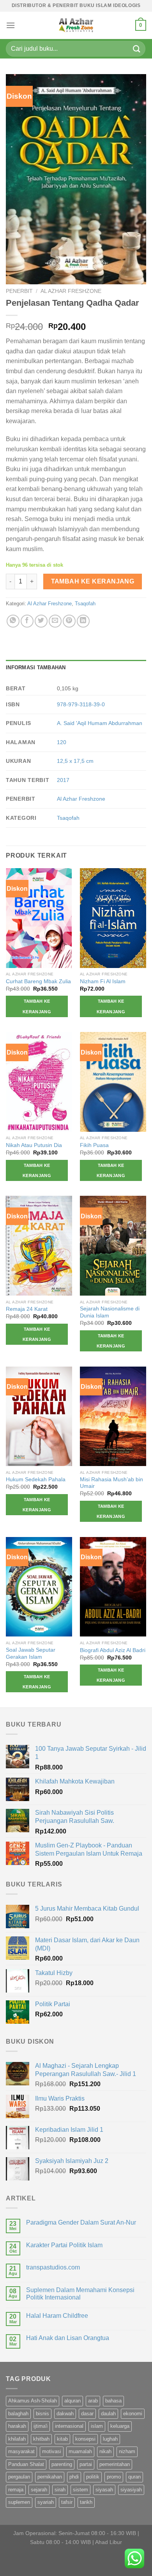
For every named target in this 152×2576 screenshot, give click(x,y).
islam (97, 2426)
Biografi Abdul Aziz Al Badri (113, 1650)
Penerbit (19, 291)
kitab (62, 2439)
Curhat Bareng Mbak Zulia (38, 981)
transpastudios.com (53, 2267)
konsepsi (85, 2439)
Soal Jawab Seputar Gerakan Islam (31, 1653)
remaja (16, 2490)
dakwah (65, 2414)
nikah (105, 2451)
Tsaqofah (85, 604)
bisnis (42, 2414)
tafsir (67, 2502)
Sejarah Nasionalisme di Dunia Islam (110, 1312)
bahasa (113, 2401)
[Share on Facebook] (27, 621)
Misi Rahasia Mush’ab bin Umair (111, 1483)
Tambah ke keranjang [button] (37, 1006)
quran (134, 2477)
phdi (74, 2477)
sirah (60, 2490)
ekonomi (133, 2414)
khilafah (17, 2439)
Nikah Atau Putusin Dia (34, 1145)
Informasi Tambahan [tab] (36, 667)
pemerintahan (115, 2464)
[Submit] (137, 49)
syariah (46, 2502)
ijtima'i (41, 2426)
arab (93, 2401)
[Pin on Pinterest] (69, 621)
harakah (17, 2426)
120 (62, 742)
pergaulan (19, 2477)
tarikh (86, 2502)
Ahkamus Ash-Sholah (33, 2401)
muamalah (80, 2451)
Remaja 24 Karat (27, 1309)
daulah (108, 2414)
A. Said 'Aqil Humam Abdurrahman (100, 723)
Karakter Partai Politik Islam (64, 2245)
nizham (127, 2451)
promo (114, 2477)
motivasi (52, 2451)
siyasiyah (131, 2490)
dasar (87, 2414)
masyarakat (21, 2451)
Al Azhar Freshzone (71, 291)
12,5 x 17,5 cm (75, 761)
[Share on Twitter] (41, 621)
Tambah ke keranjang (93, 581)
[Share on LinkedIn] (83, 621)
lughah (110, 2439)
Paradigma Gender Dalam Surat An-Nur (81, 2222)
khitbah (41, 2439)
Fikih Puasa (94, 1145)
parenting (62, 2464)
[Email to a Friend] (55, 621)
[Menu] (11, 25)
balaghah (18, 2414)
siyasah (104, 2490)
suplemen (19, 2502)
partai (86, 2464)
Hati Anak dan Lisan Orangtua (68, 2338)
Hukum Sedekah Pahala (36, 1479)
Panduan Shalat (26, 2464)
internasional (69, 2426)
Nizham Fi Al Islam (103, 981)
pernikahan (50, 2477)
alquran (72, 2401)
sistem (80, 2490)
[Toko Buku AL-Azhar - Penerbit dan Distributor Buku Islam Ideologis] (76, 25)
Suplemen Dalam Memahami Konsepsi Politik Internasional (80, 2294)
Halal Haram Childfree (57, 2316)
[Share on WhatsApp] (13, 621)
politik (93, 2477)
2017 (63, 780)
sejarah (39, 2490)
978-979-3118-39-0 (81, 704)
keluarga (120, 2426)
